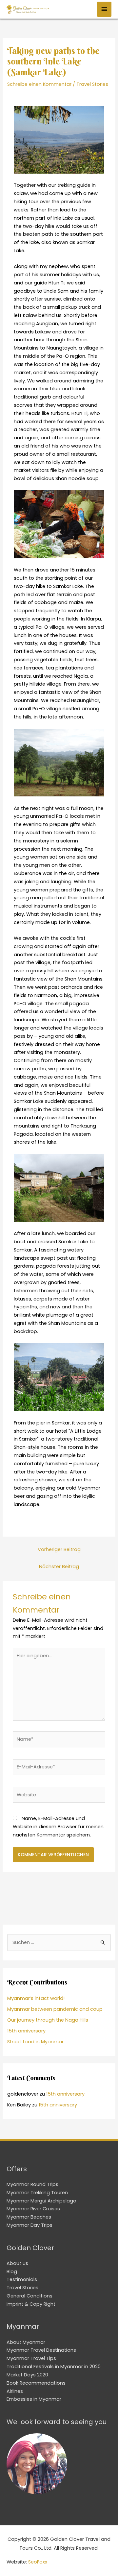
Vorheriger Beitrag (59, 1549)
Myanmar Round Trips (32, 2184)
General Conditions (29, 2296)
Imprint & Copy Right (31, 2304)
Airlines (15, 2391)
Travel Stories (92, 84)
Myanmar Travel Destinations (41, 2350)
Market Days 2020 (27, 2375)
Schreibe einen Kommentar (39, 84)
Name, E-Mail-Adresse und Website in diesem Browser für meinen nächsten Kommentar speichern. (58, 1827)
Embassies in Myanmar (34, 2399)
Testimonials (22, 2279)
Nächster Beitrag (59, 1567)
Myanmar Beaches (29, 2217)
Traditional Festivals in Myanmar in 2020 (54, 2367)
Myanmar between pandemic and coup (55, 2009)
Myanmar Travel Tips (31, 2358)
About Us (17, 2263)
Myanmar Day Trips (29, 2225)
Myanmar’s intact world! (36, 1998)
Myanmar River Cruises (33, 2209)
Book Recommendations (36, 2383)
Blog (12, 2272)
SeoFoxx (38, 2562)
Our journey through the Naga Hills (48, 2020)
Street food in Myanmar (35, 2042)
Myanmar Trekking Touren (37, 2193)
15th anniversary (26, 2031)
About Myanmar (26, 2342)
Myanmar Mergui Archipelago (41, 2201)
